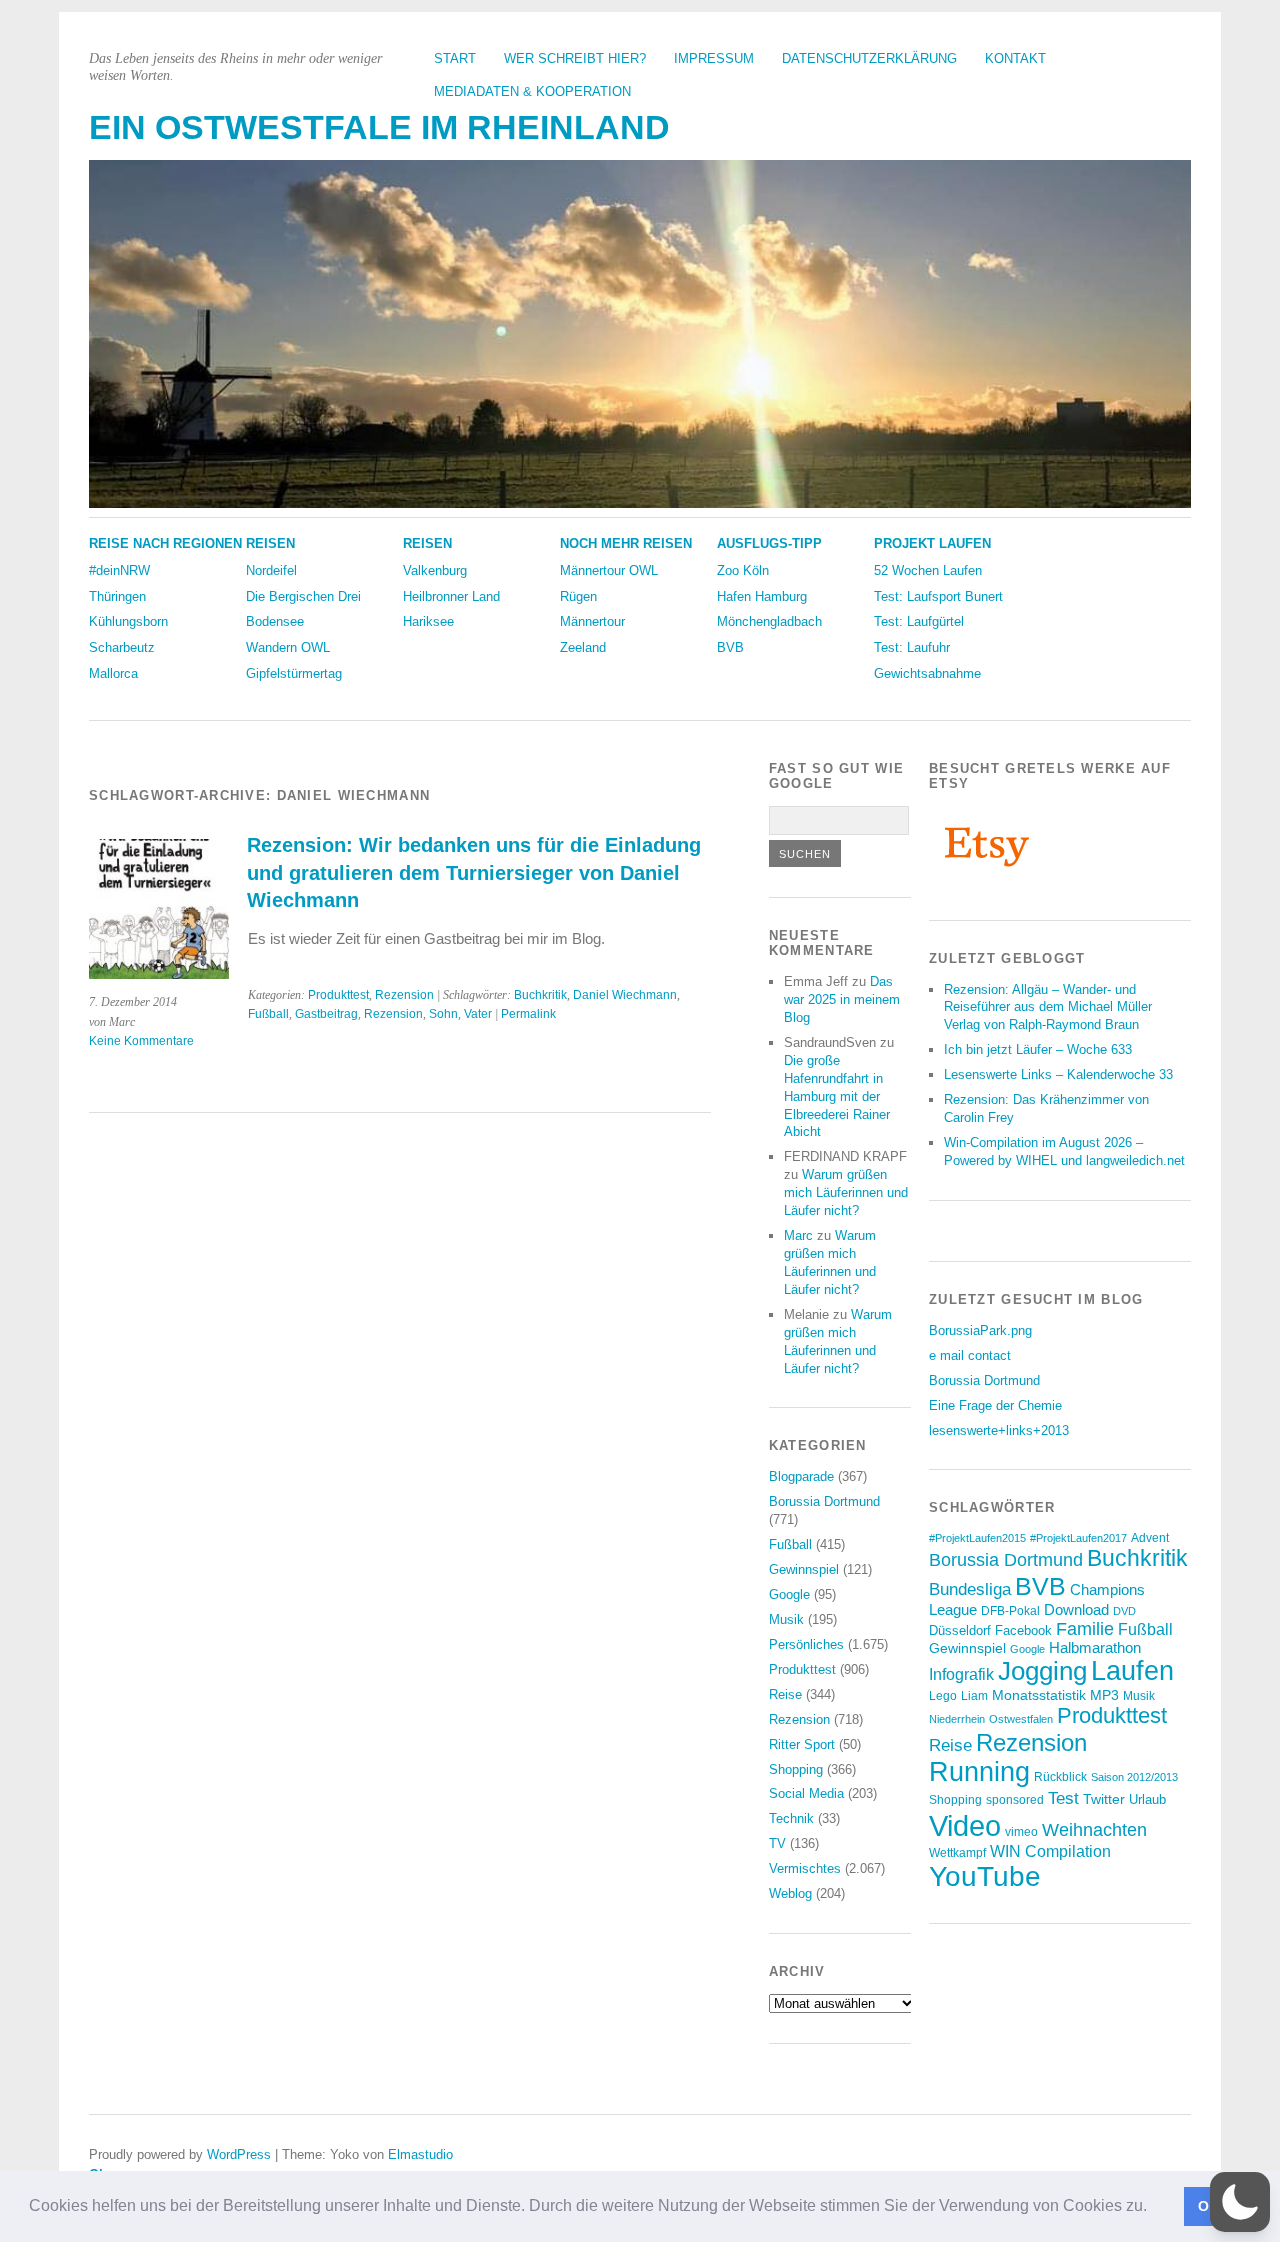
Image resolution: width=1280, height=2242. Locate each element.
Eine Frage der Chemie (995, 1405)
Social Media (806, 1793)
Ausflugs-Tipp (769, 543)
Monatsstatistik (1039, 1695)
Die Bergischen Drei (303, 596)
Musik (786, 1619)
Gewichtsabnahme (927, 673)
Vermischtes (805, 1868)
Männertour (592, 621)
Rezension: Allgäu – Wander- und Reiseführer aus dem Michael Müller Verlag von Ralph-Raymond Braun (1048, 1007)
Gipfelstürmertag (294, 673)
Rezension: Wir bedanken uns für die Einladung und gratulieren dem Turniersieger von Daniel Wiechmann (474, 872)
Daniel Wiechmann (625, 995)
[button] (1154, 2208)
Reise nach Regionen (165, 543)
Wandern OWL (288, 647)
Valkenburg (435, 570)
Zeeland (583, 647)
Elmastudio (420, 2154)
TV (777, 1843)
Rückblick (1060, 1777)
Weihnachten (1094, 1830)
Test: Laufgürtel (919, 621)
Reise (785, 1694)
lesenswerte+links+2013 (999, 1430)
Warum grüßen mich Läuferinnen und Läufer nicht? (846, 1192)
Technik (791, 1818)
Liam (974, 1696)
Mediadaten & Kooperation (532, 91)
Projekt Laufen (932, 543)
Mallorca (113, 673)
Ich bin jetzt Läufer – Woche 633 (1038, 1049)
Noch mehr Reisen (626, 543)
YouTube (985, 1876)
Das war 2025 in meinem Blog (842, 999)
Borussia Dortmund (824, 1501)
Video (965, 1825)
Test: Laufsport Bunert (938, 596)
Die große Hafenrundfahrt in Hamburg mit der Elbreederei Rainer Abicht (837, 1096)
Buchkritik (540, 995)
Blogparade (801, 1476)
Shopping (796, 1769)
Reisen (270, 543)
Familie (1085, 1628)
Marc (798, 1235)
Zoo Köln (743, 570)
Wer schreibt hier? (575, 58)
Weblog (790, 1893)
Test (1063, 1798)
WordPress (239, 2154)
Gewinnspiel (804, 1569)
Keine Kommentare (141, 1041)
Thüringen (117, 596)
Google (789, 1594)
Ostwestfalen (1021, 1719)
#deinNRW (119, 570)
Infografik (961, 1674)
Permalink (528, 1014)
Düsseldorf (960, 1630)
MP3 (1104, 1695)
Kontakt (1015, 58)
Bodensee (275, 621)
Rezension (404, 995)
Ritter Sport (802, 1744)
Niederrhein (957, 1719)
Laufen (1132, 1671)
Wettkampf (957, 1852)
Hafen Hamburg (762, 596)
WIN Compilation (1050, 1851)
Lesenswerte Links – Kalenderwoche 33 (1058, 1074)
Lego (943, 1696)
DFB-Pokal (1010, 1610)
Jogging (1042, 1671)
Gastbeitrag (326, 1014)
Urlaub (1147, 1799)
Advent (1150, 1538)
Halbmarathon (1095, 1648)
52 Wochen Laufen (928, 570)
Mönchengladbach (769, 621)
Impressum (714, 58)
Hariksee (428, 621)
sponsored (1015, 1800)
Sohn (443, 1014)
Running (979, 1772)
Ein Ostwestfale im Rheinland (379, 127)
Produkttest (338, 995)
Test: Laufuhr (912, 647)
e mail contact (970, 1355)
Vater (478, 1014)
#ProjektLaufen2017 (1078, 1538)
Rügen (578, 596)
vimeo (1021, 1831)
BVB (730, 647)
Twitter (1104, 1799)
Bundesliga (970, 1589)
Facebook (1023, 1630)
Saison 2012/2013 (1134, 1777)
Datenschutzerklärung (869, 58)
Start (455, 58)
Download (1076, 1609)
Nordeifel (271, 570)
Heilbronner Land (451, 596)
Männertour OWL (609, 570)
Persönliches (806, 1644)
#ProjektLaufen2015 (977, 1538)
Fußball (268, 1014)
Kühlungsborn (128, 621)
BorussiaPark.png (980, 1330)
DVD (1124, 1611)
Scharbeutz (122, 647)
